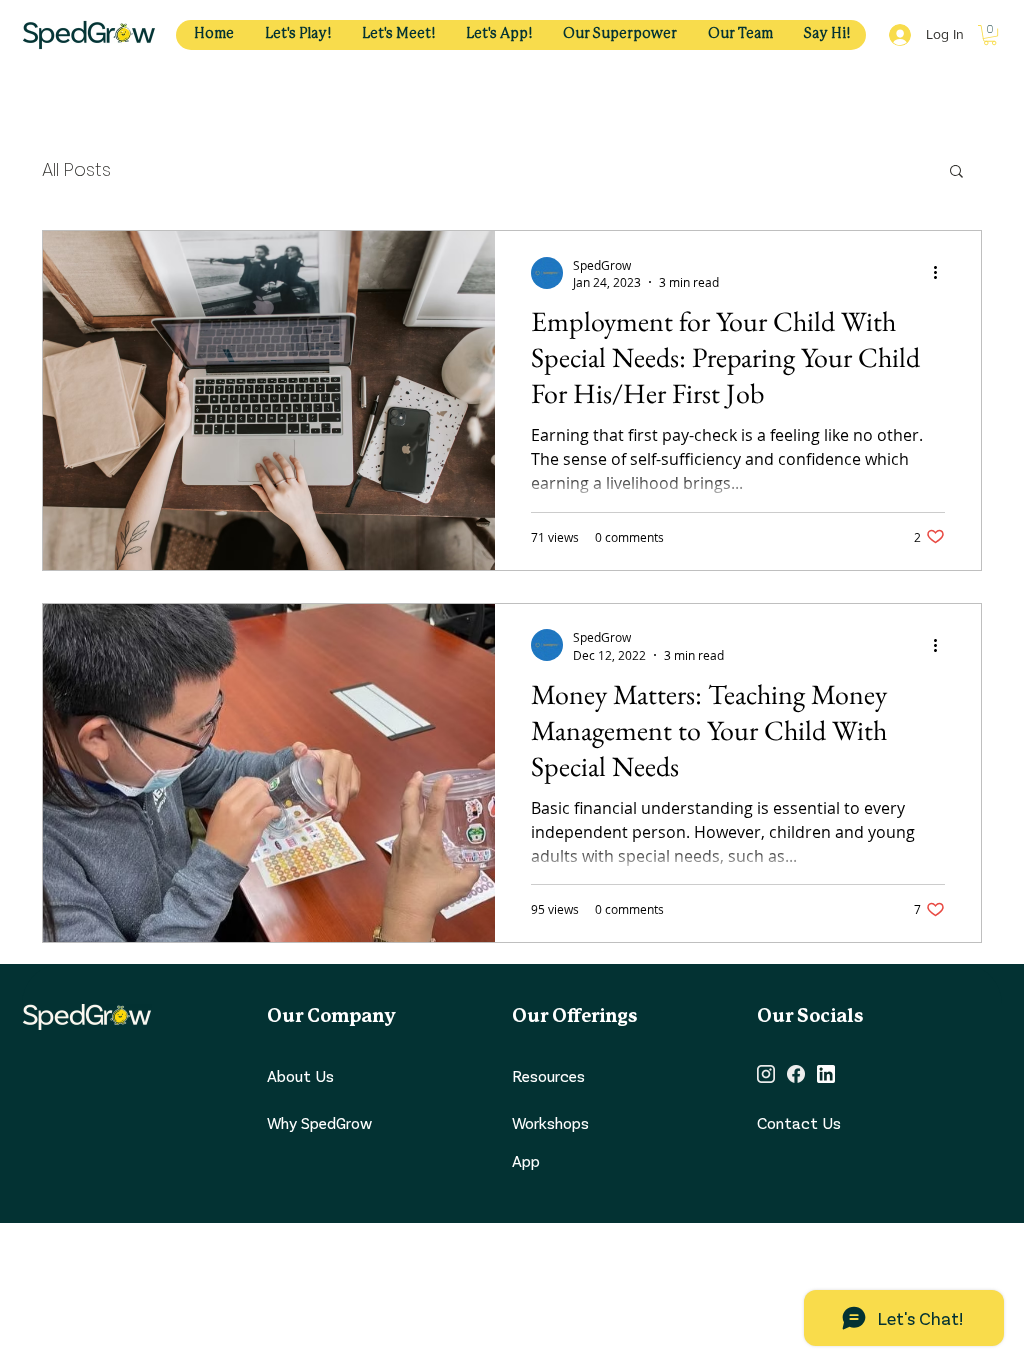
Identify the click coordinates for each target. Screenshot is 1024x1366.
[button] (990, 35)
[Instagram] (766, 1074)
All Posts (76, 169)
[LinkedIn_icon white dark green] (826, 1074)
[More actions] (942, 273)
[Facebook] (796, 1074)
